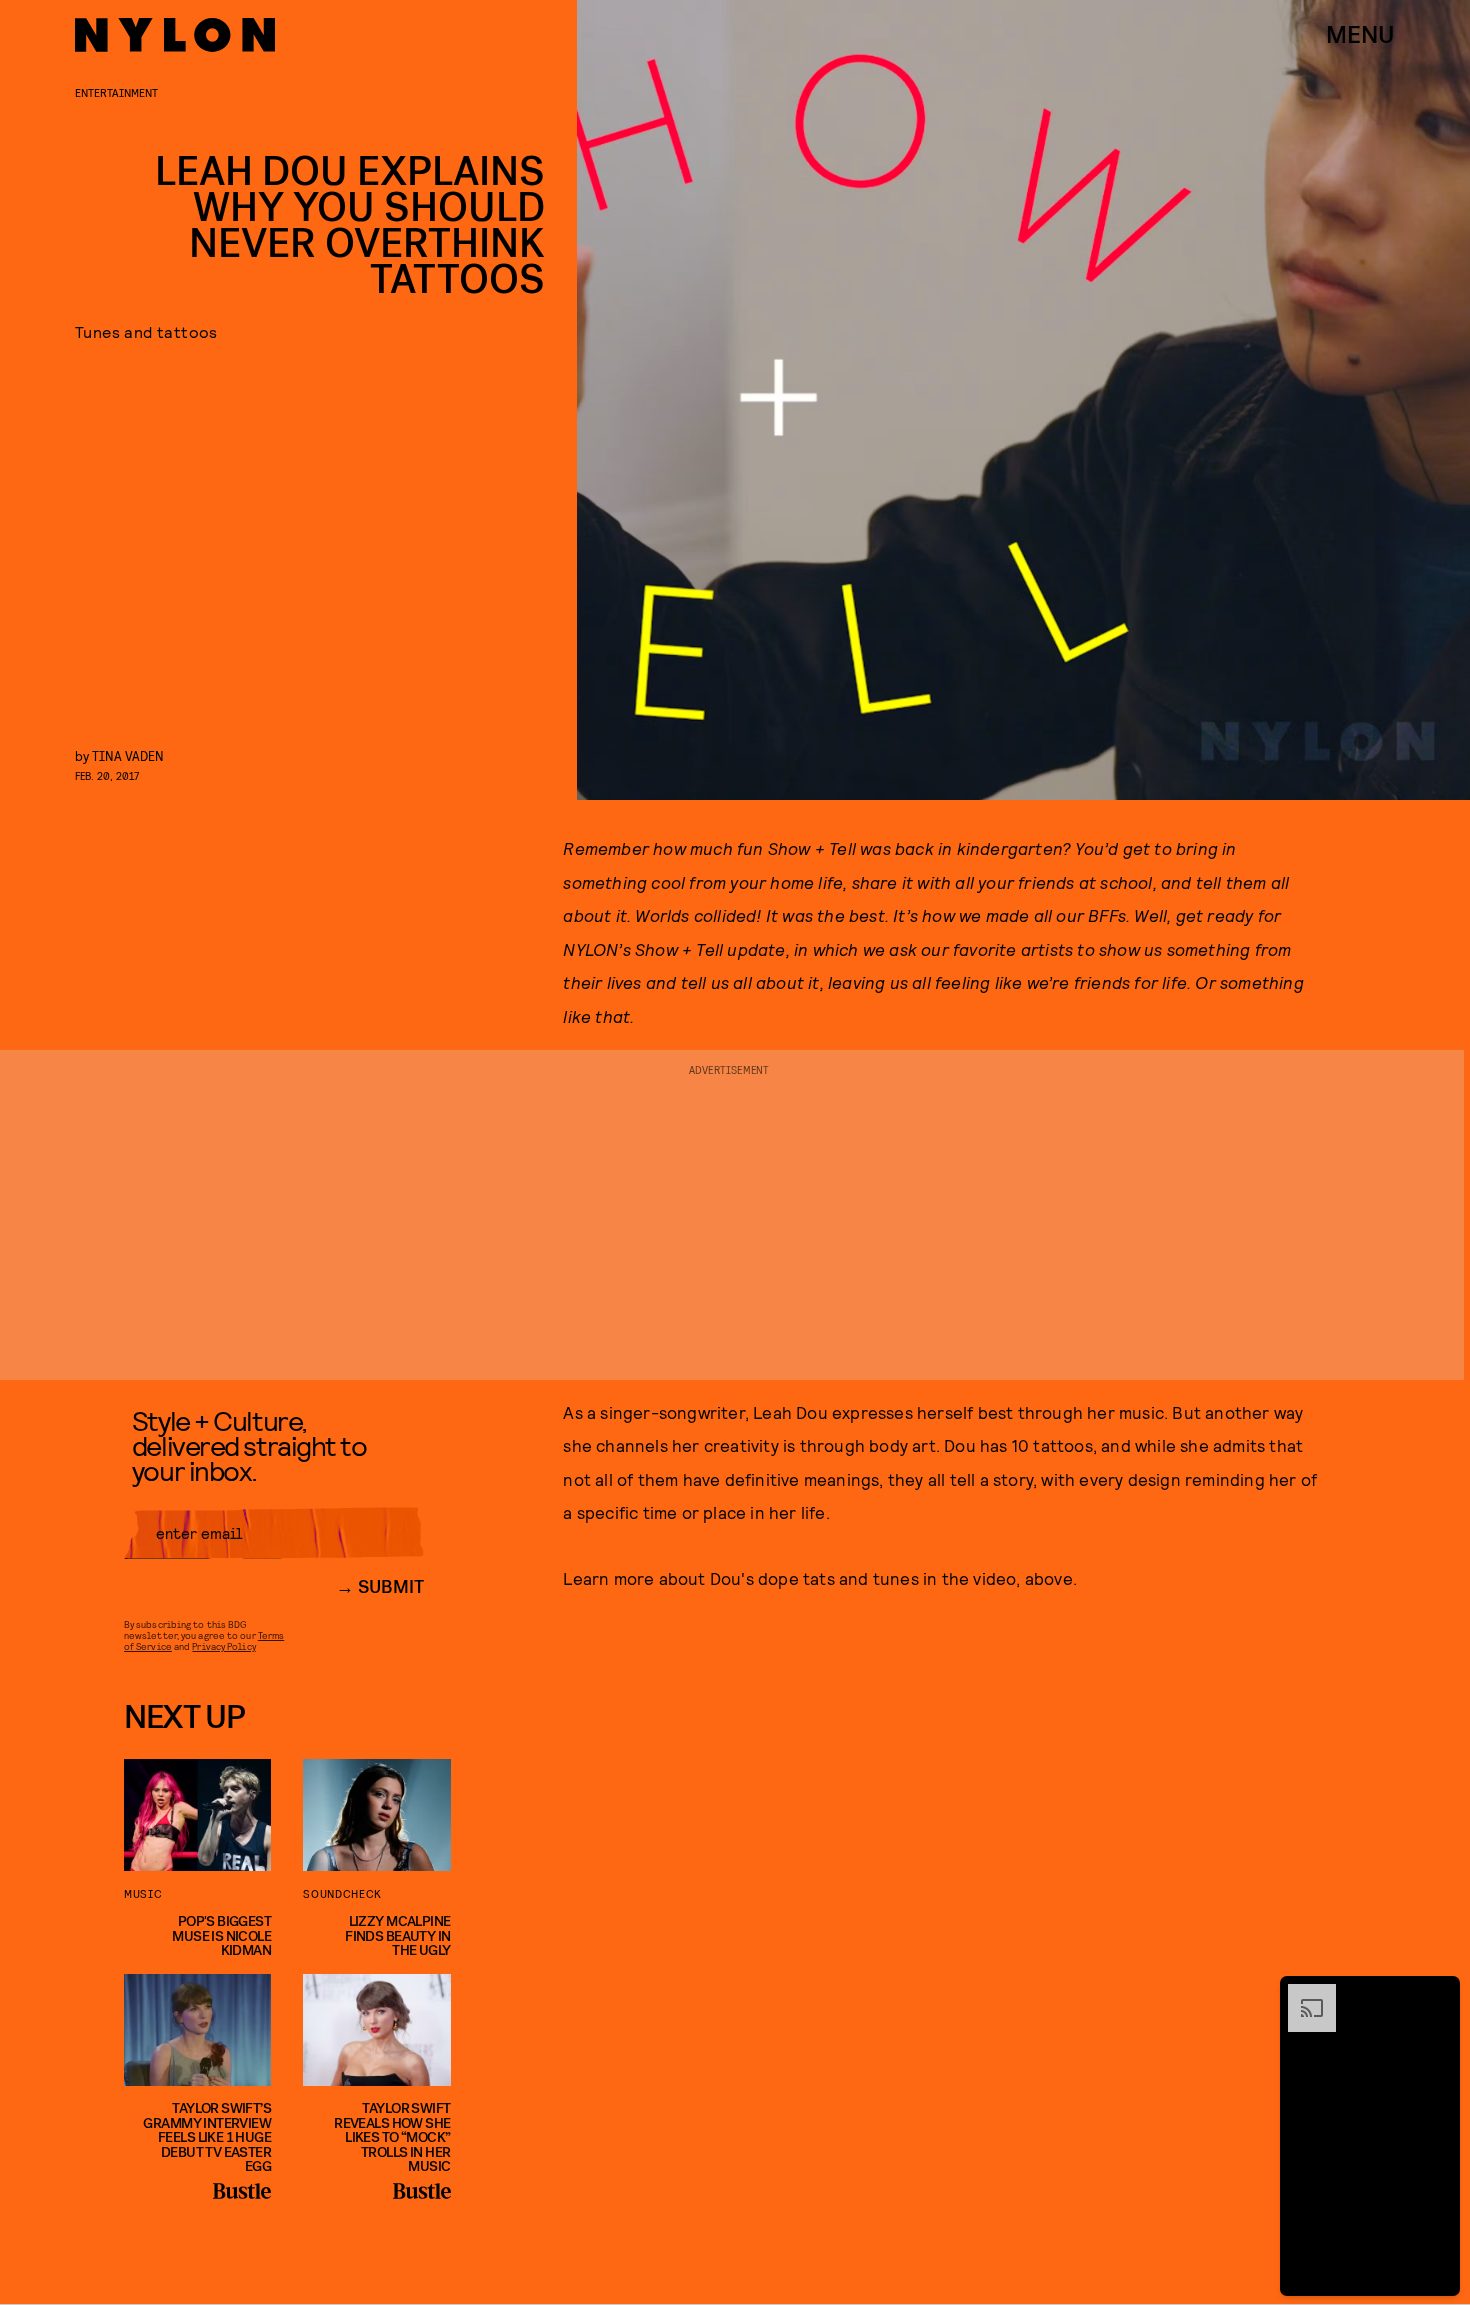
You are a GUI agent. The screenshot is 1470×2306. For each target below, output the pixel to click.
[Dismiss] (1438, 1994)
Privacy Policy (223, 1646)
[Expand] (1302, 1994)
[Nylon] (175, 35)
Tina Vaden (128, 755)
